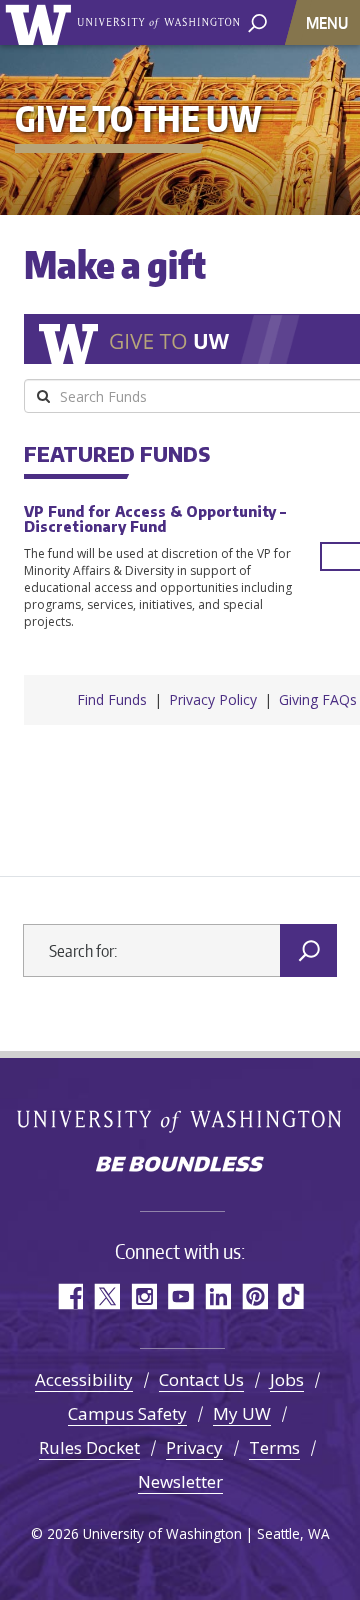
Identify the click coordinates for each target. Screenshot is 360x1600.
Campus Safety (127, 1413)
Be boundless (180, 1166)
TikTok (291, 1296)
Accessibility (84, 1379)
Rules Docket (89, 1447)
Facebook (69, 1296)
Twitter (106, 1296)
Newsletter (180, 1481)
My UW (242, 1413)
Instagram (143, 1296)
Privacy (194, 1447)
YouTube (180, 1296)
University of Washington (41, 22)
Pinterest (254, 1296)
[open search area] (257, 21)
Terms (274, 1447)
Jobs (287, 1379)
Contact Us (201, 1379)
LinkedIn (217, 1296)
